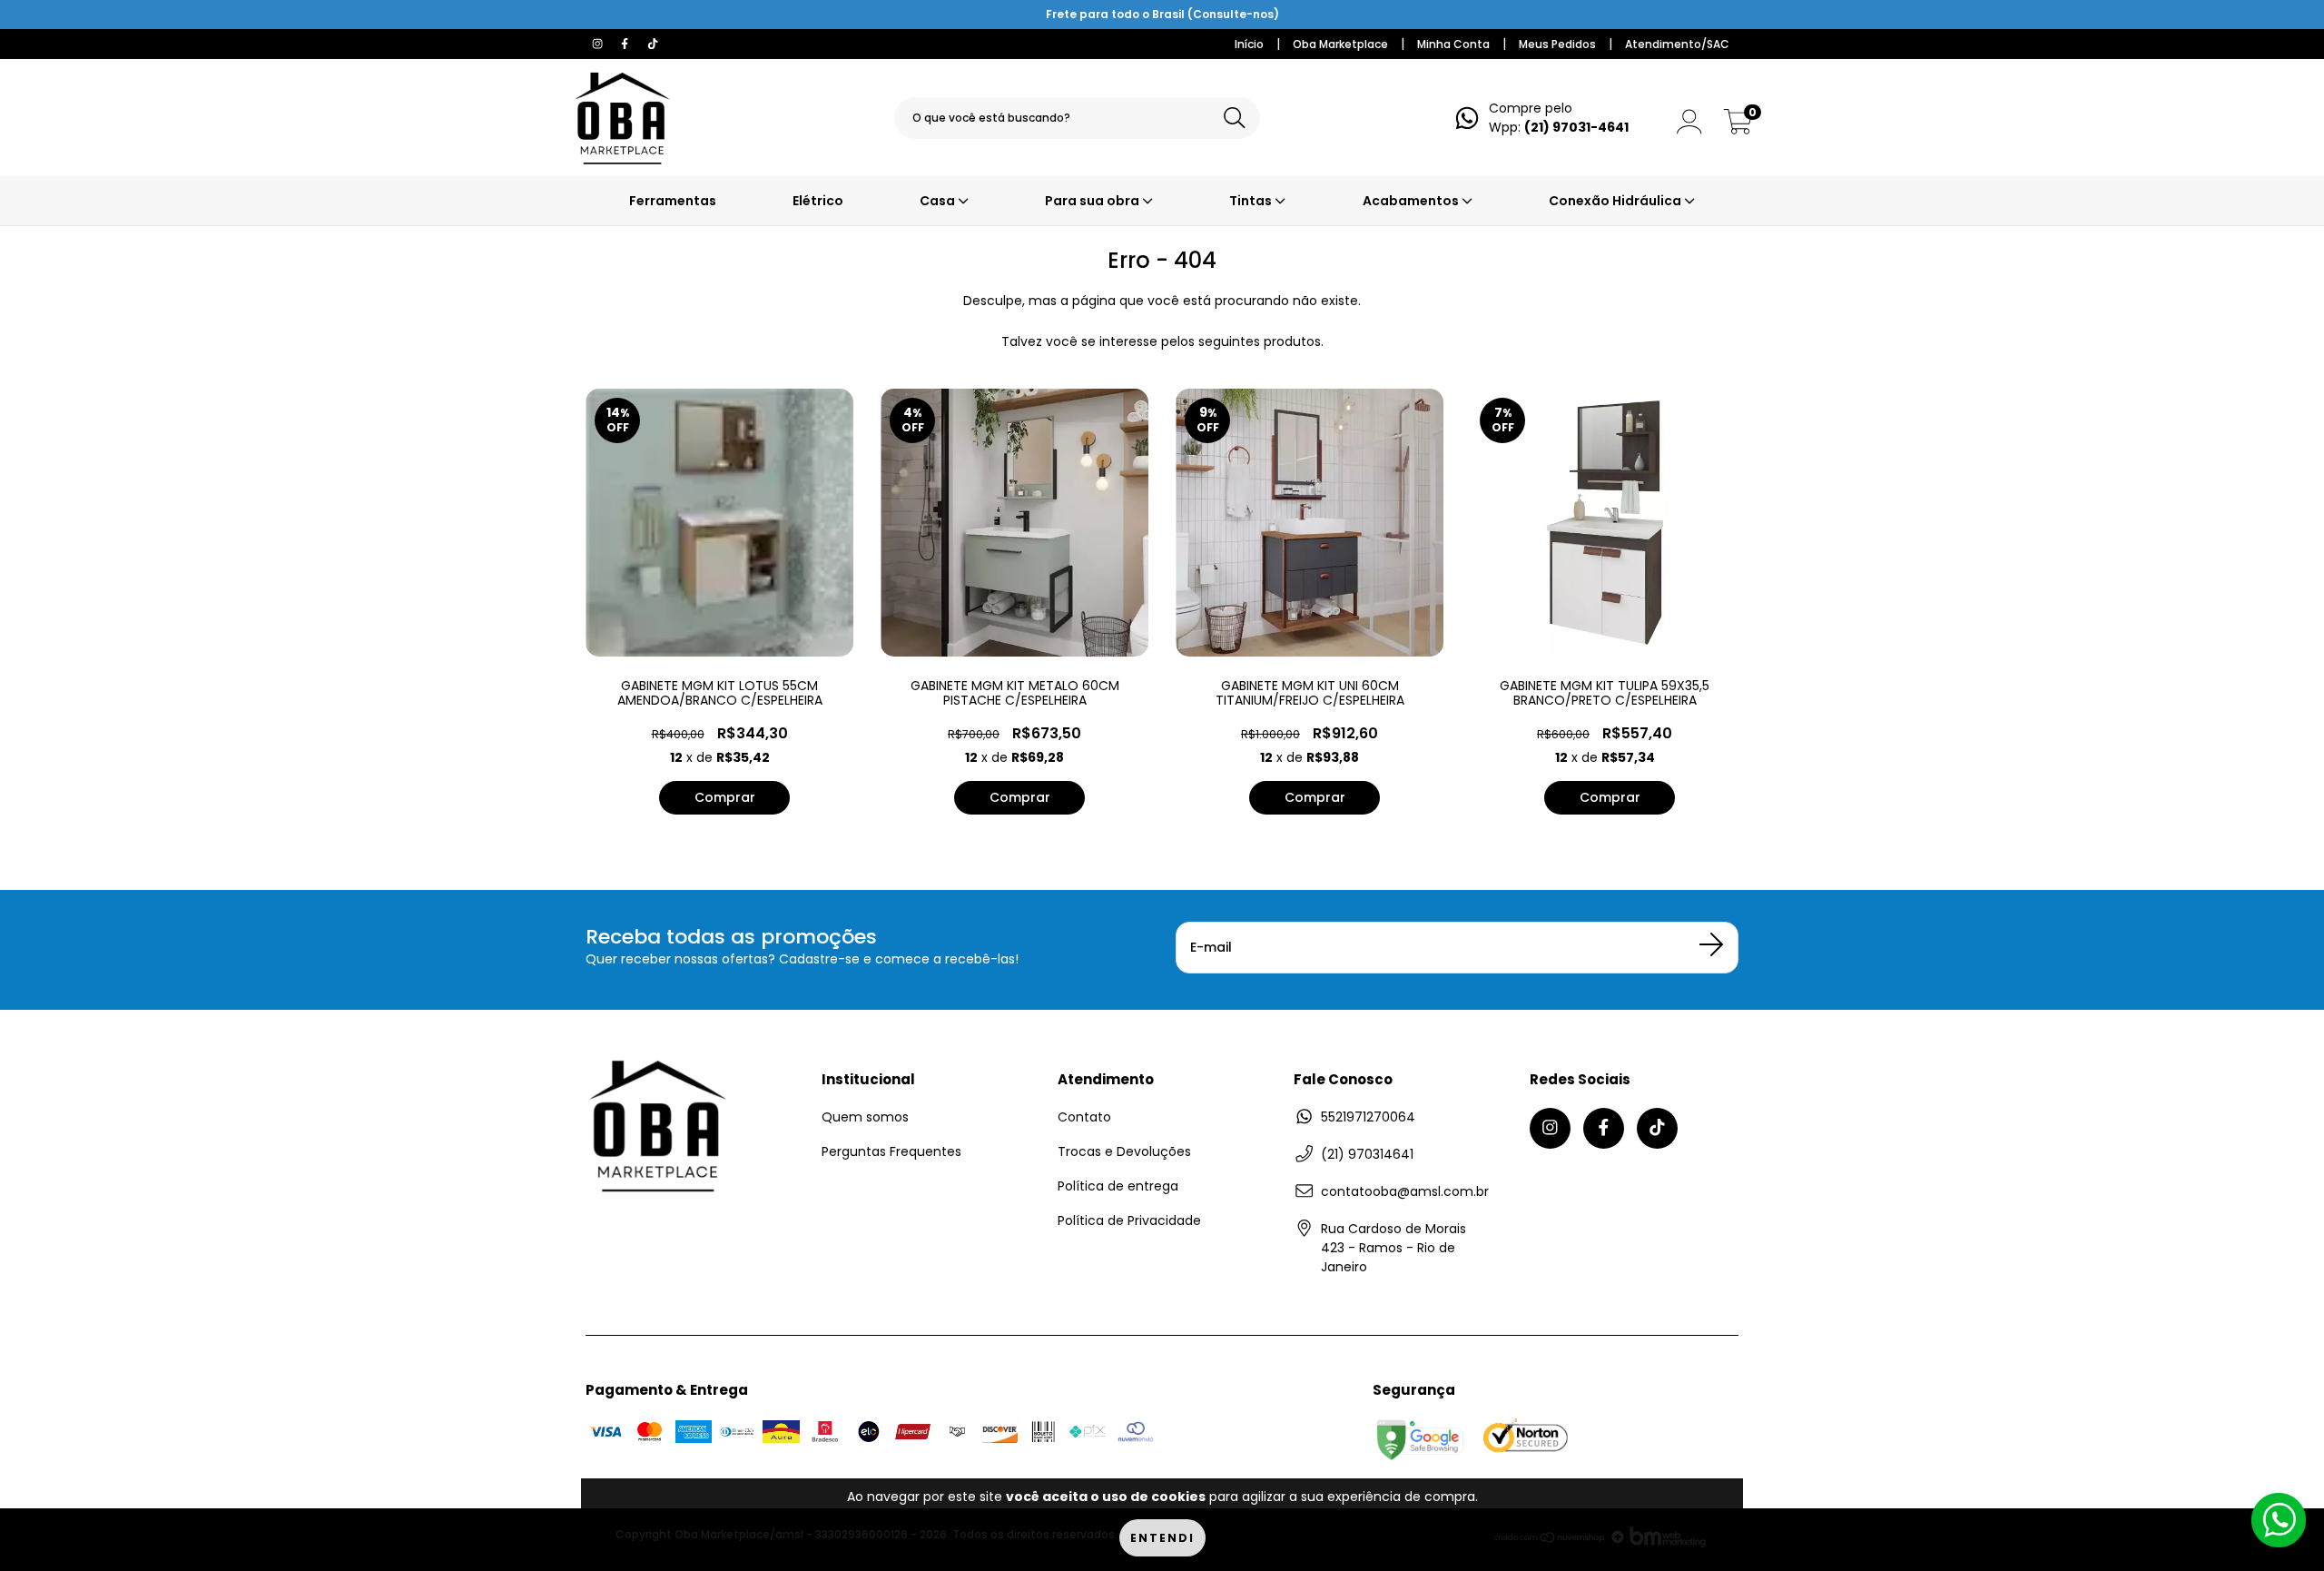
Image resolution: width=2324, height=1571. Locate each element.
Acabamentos (1412, 201)
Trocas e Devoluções (1124, 1151)
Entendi (1162, 1538)
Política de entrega (1118, 1186)
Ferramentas (673, 201)
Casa (939, 201)
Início (1249, 44)
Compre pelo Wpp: (1559, 118)
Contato (1084, 1117)
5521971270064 (1368, 1117)
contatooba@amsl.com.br (1405, 1191)
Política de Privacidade (1129, 1220)
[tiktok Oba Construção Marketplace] (653, 44)
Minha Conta (1453, 44)
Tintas (1252, 201)
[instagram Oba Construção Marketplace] (599, 44)
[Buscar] (1235, 119)
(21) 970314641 (1367, 1154)
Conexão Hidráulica (1616, 201)
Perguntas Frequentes (891, 1151)
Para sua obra (1093, 201)
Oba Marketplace (1340, 44)
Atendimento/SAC (1677, 44)
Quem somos (865, 1117)
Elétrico (818, 201)
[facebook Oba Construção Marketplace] (626, 44)
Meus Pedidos (1557, 44)
